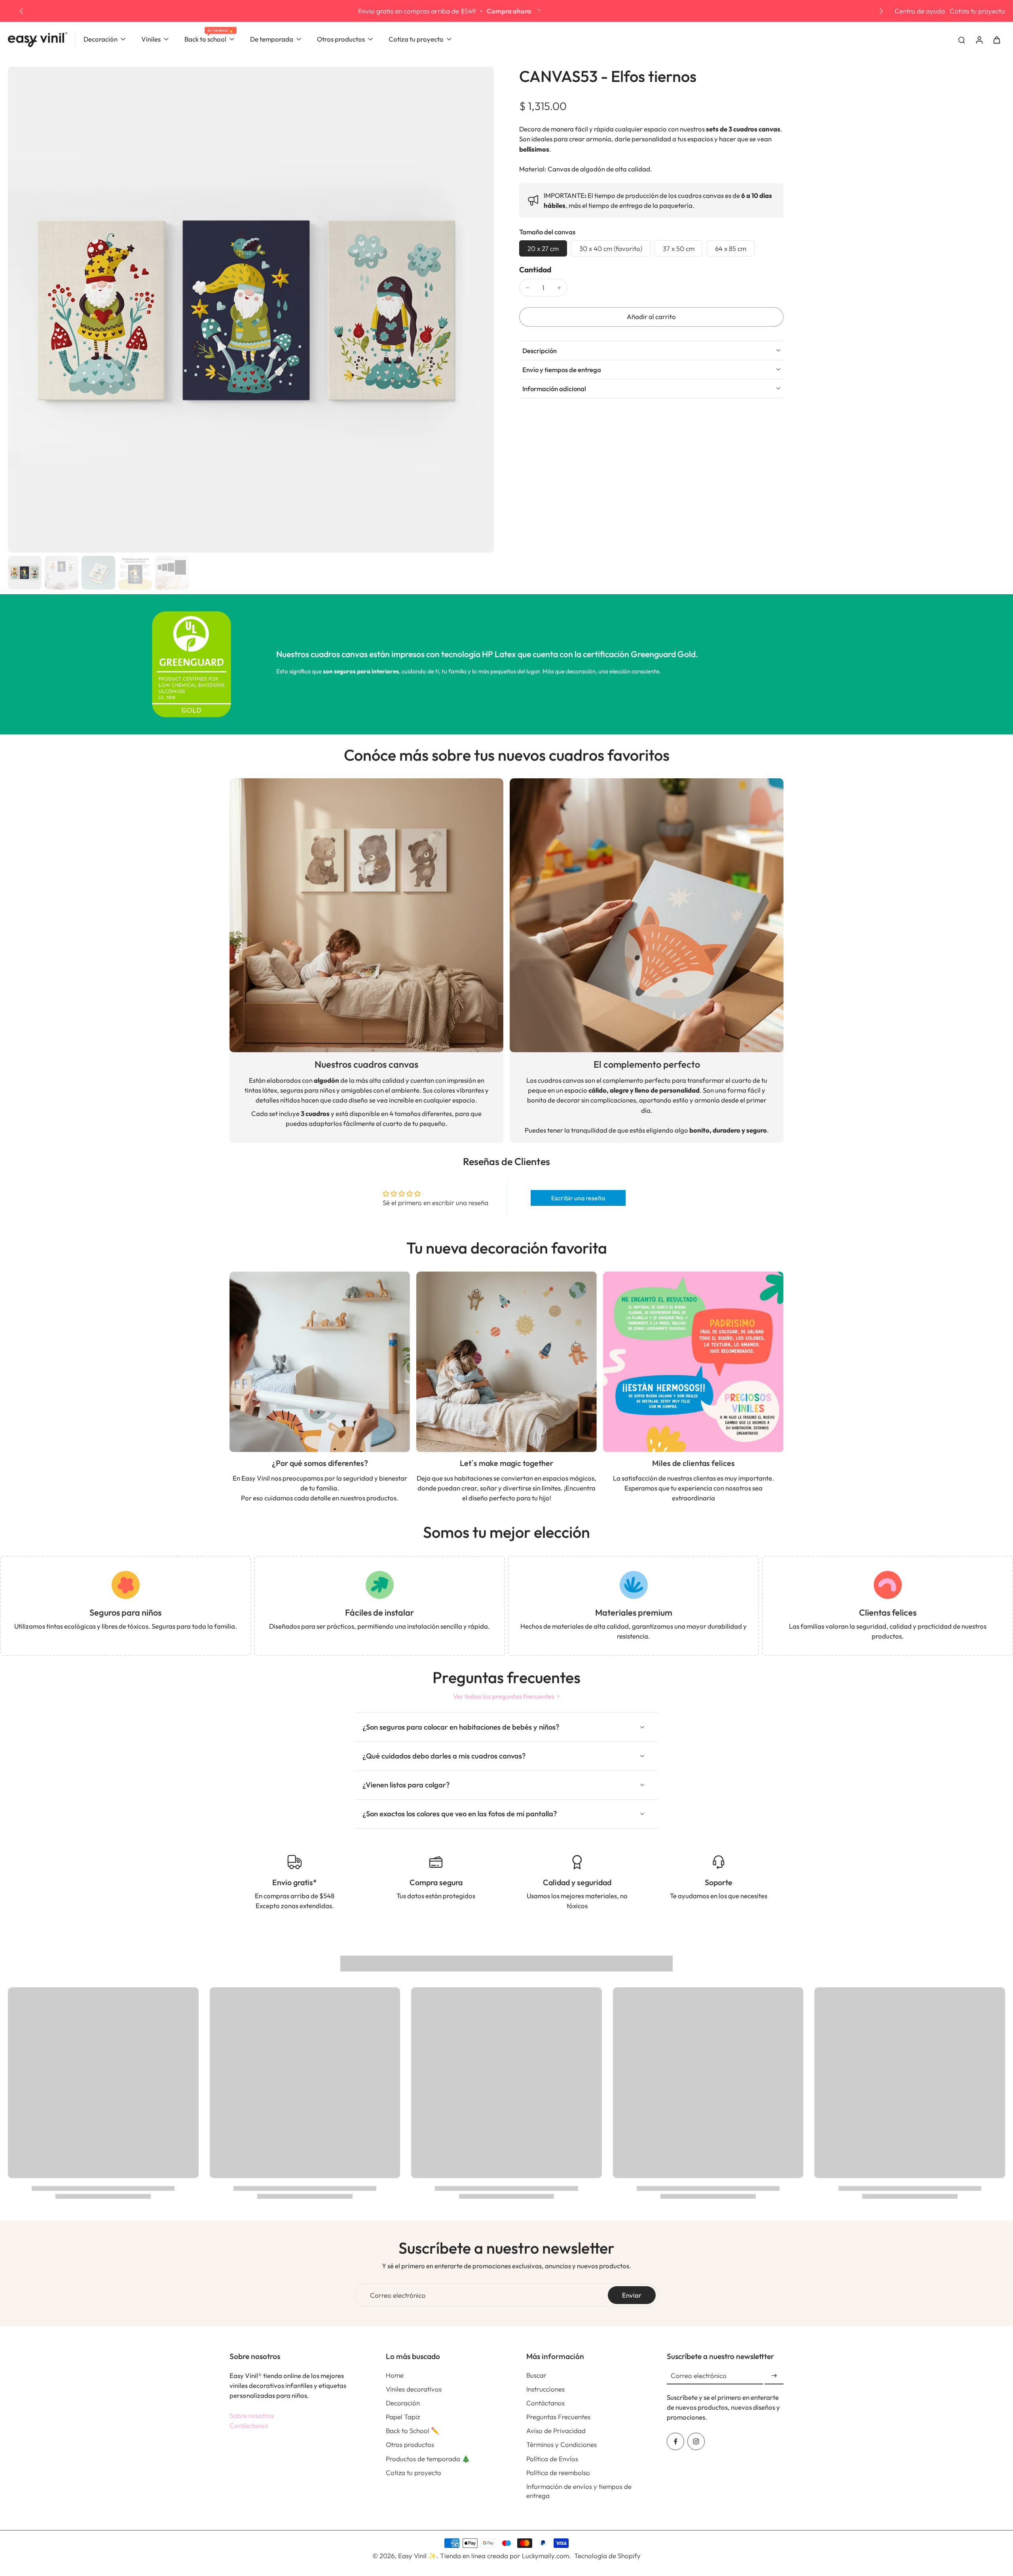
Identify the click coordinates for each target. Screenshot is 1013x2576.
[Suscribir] (774, 2376)
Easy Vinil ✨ (417, 2556)
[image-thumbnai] (25, 573)
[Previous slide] (21, 11)
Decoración (403, 2403)
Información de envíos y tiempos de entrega (579, 2491)
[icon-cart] (996, 40)
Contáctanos (249, 2425)
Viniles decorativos (414, 2389)
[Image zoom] (251, 310)
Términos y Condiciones (562, 2444)
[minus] (527, 288)
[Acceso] (979, 39)
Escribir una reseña (578, 1198)
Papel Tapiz (403, 2417)
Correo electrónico (398, 2295)
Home (395, 2375)
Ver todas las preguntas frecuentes (504, 1696)
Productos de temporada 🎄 (428, 2459)
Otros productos (410, 2444)
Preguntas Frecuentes (558, 2417)
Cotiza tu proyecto (977, 11)
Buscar (536, 2375)
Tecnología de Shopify (607, 2556)
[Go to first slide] (881, 11)
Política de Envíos (552, 2459)
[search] (962, 40)
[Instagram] (696, 2441)
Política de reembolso (558, 2472)
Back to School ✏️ (413, 2431)
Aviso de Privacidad (556, 2431)
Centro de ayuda (920, 11)
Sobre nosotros (252, 2415)
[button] (651, 317)
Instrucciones (545, 2389)
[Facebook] (675, 2441)
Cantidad (535, 270)
